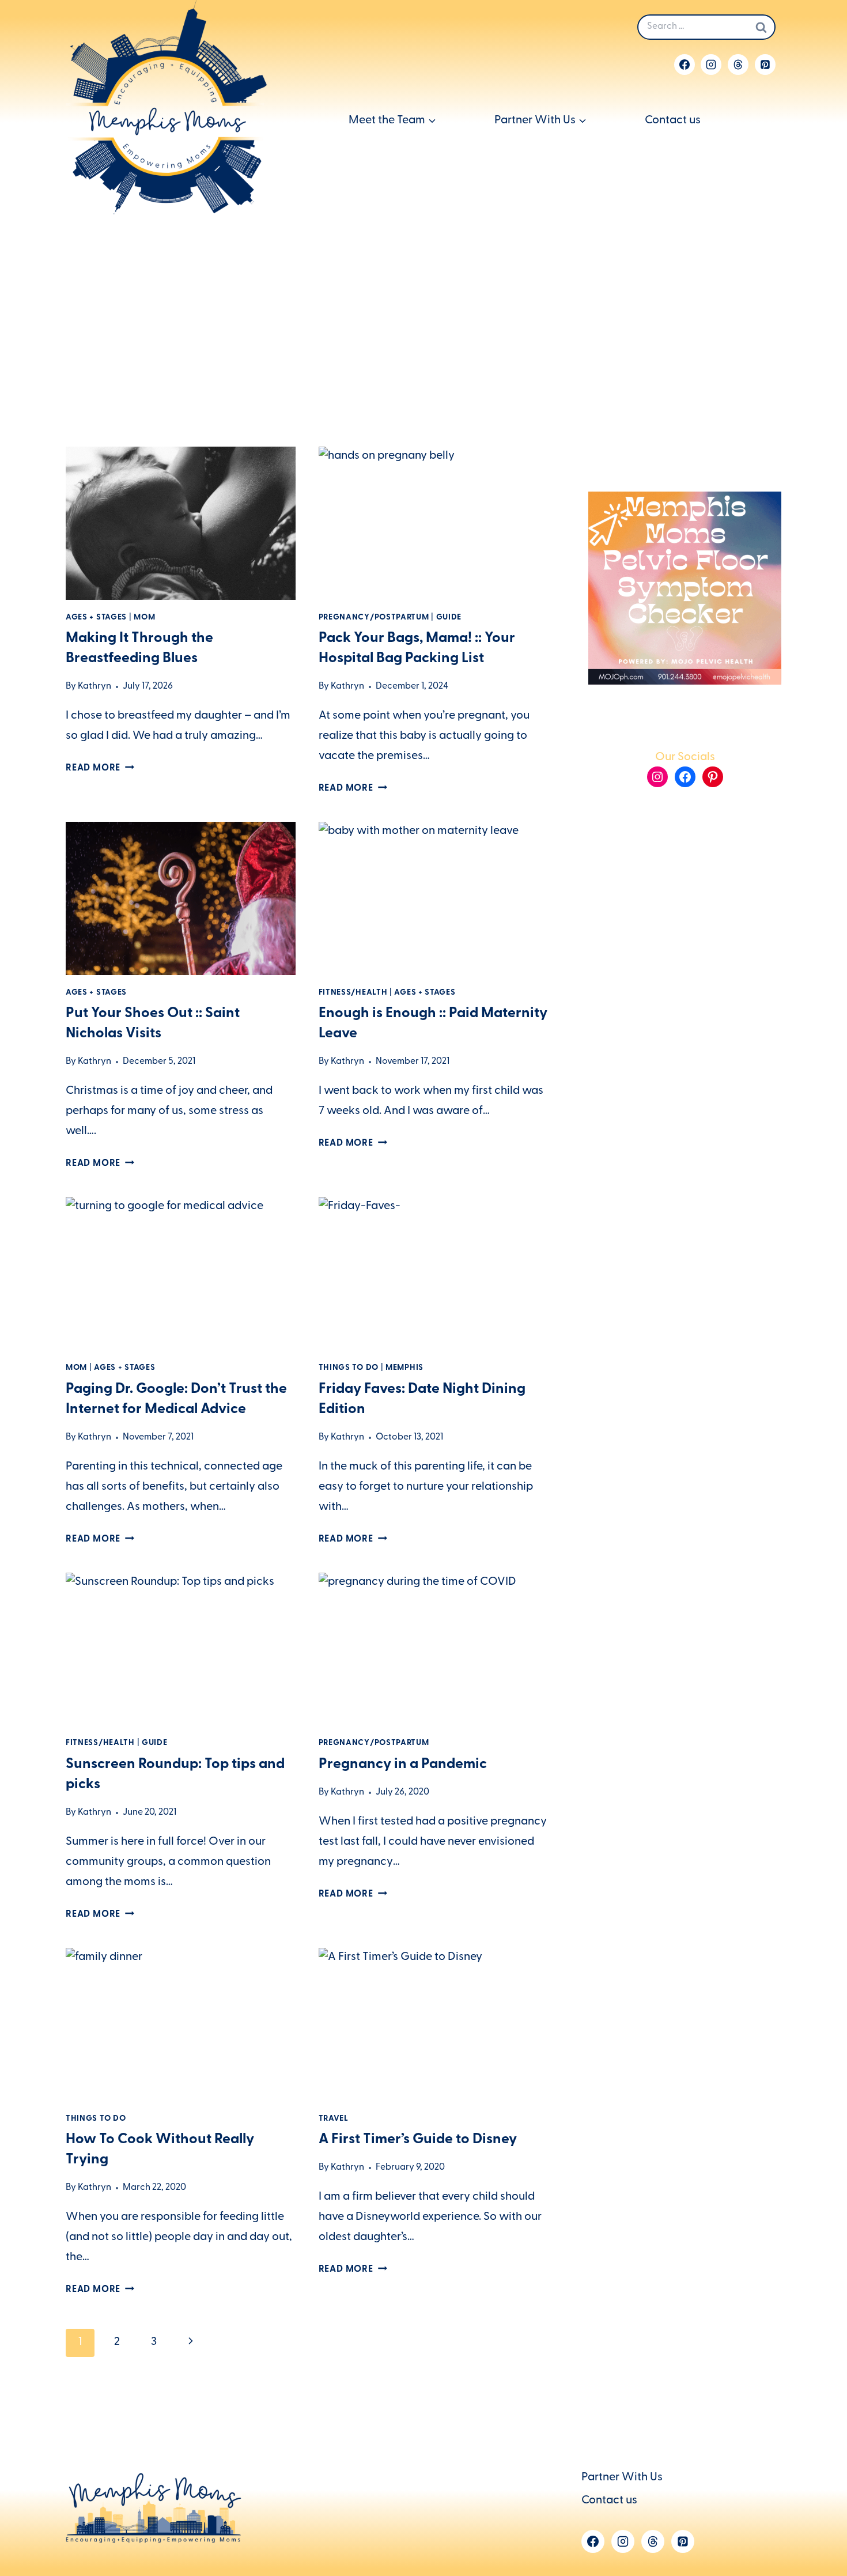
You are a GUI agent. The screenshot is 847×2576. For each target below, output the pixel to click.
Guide (449, 618)
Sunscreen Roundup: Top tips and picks (175, 1775)
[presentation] (181, 523)
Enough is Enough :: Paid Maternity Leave (433, 1024)
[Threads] (738, 65)
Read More (100, 769)
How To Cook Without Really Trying (160, 2150)
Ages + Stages (96, 618)
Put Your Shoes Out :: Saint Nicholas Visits (153, 1024)
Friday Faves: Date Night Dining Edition (422, 1400)
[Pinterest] (765, 65)
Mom (144, 618)
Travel (334, 2119)
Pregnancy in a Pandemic (403, 1765)
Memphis (404, 1368)
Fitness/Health (353, 993)
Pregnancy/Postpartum (374, 618)
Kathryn (94, 687)
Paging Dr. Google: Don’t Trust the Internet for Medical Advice (176, 1400)
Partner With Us (622, 2478)
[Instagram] (711, 65)
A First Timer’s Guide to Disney (418, 2140)
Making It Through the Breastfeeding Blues (139, 649)
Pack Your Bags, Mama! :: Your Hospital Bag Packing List (417, 649)
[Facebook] (685, 65)
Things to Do (349, 1368)
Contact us (673, 121)
